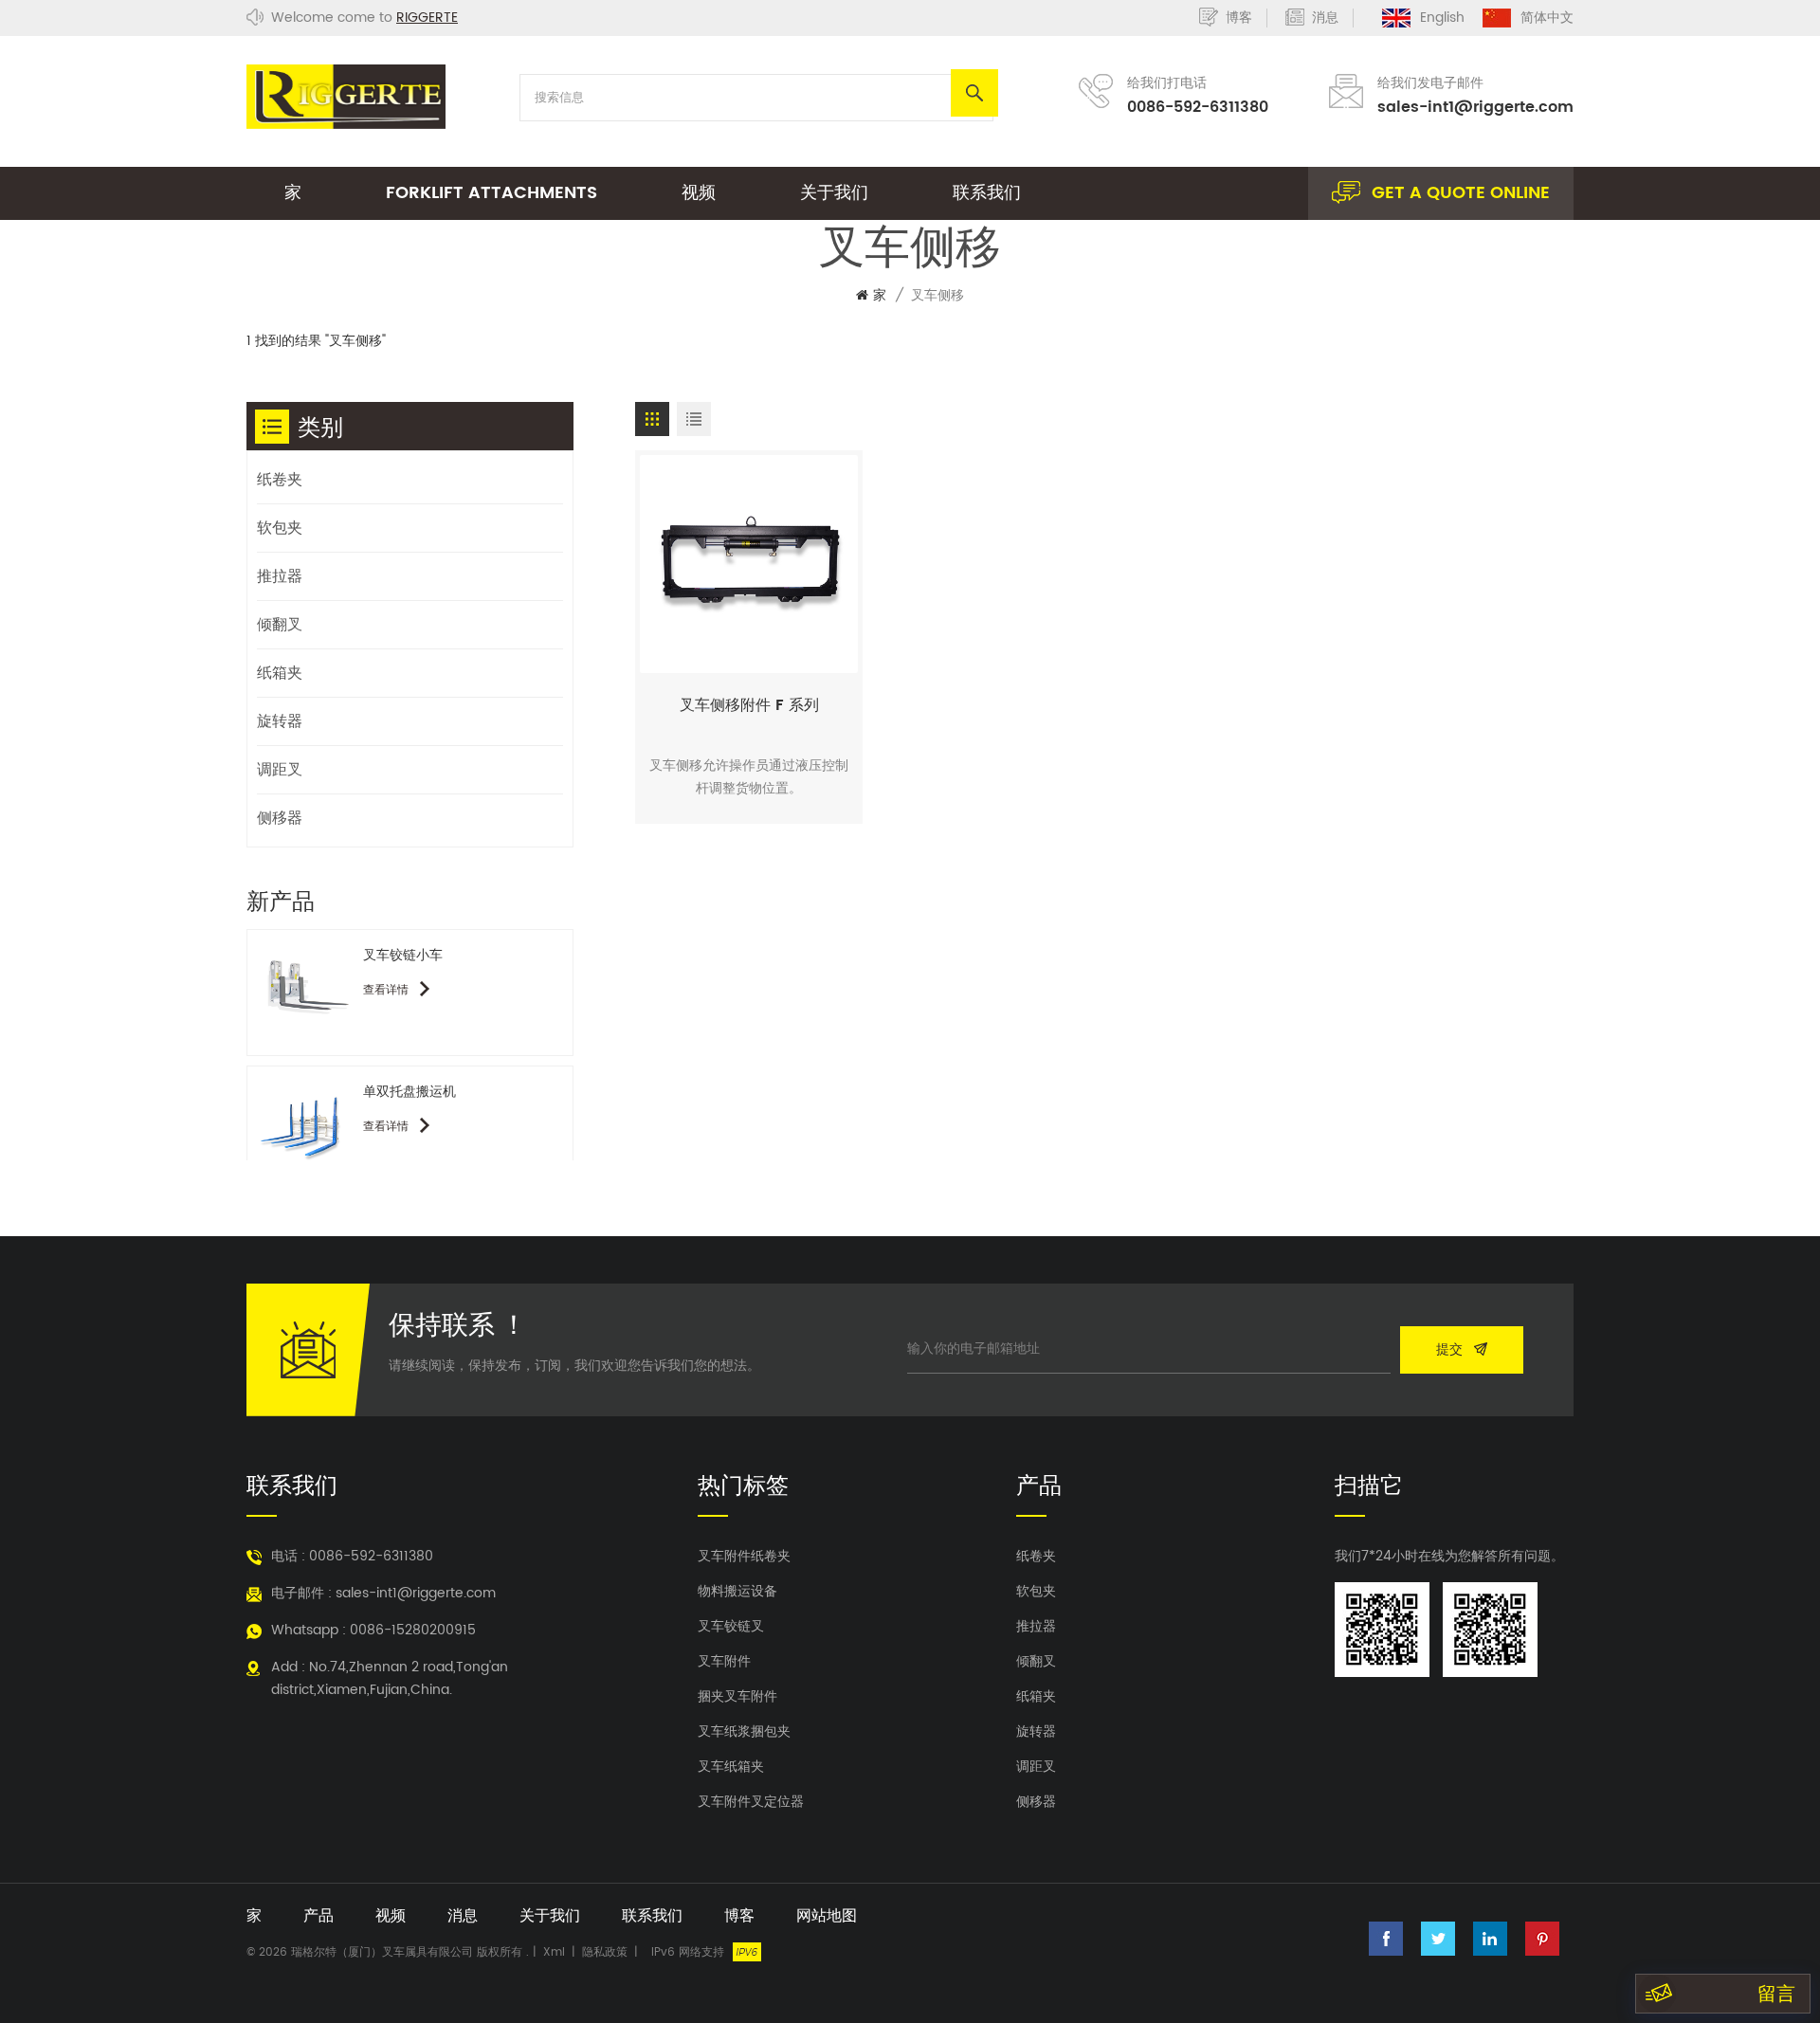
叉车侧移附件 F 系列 (749, 705)
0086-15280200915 (413, 1630)
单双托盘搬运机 (409, 1092)
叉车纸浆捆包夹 (744, 1732)
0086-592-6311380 (1198, 107)
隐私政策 (605, 1952)
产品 (318, 1916)
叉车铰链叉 (731, 1627)
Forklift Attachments (491, 193)
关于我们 (834, 193)
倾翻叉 (280, 625)
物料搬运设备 (737, 1592)
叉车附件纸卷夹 (744, 1557)
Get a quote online (1461, 193)
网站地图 (827, 1916)
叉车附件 (724, 1662)
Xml (554, 1952)
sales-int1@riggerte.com (1475, 107)
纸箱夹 (280, 673)
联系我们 (987, 193)
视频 (699, 193)
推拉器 (280, 576)
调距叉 (280, 770)
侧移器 (280, 818)
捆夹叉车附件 (737, 1697)
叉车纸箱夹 (731, 1767)
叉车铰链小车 (403, 955)
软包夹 (280, 528)
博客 (1239, 18)
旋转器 (280, 721)
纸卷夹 (280, 480)
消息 (1325, 18)
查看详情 (388, 990)
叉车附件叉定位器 (751, 1802)
